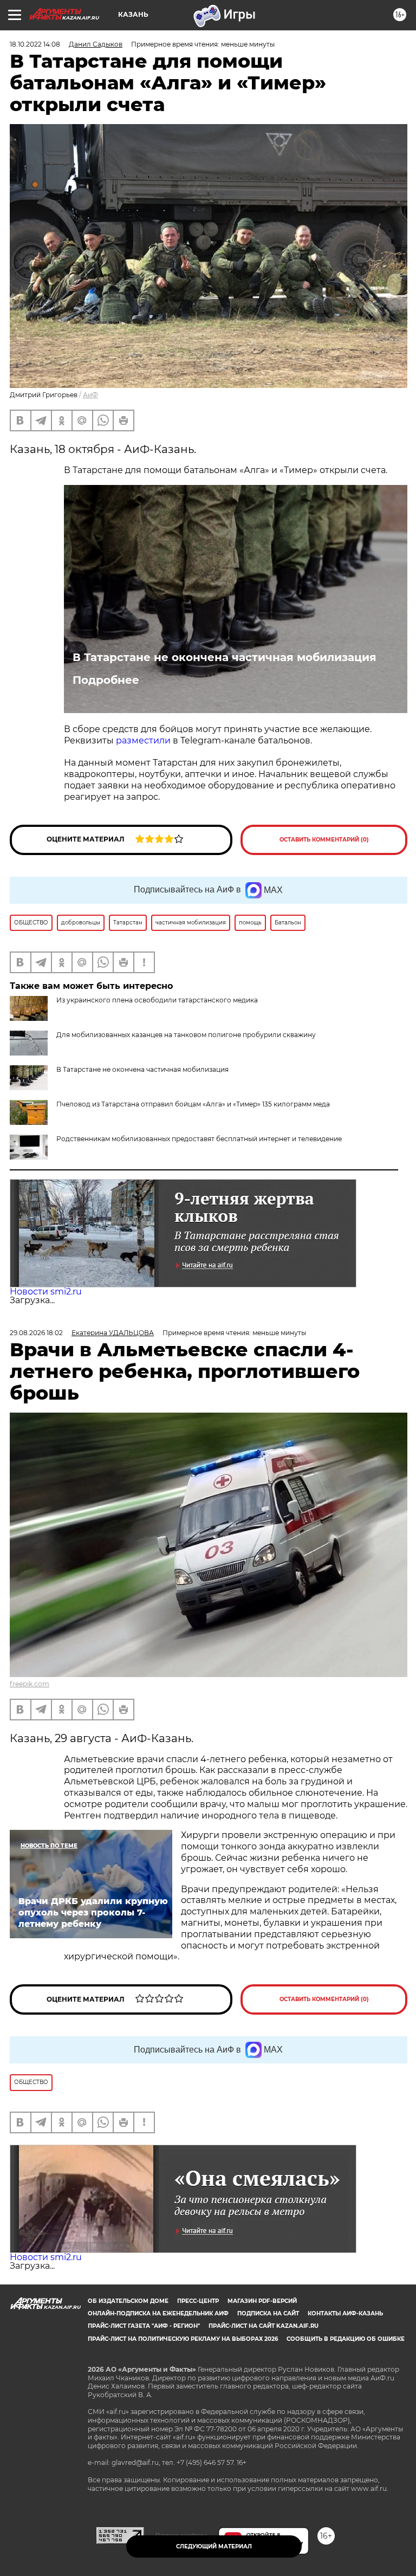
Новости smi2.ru (46, 1292)
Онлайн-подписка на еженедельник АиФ (158, 2313)
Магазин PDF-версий (262, 2301)
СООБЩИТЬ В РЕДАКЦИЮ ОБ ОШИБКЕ (346, 2339)
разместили (143, 740)
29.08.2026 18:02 (36, 1333)
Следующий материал (214, 2546)
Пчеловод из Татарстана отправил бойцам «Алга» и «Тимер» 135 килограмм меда (193, 1104)
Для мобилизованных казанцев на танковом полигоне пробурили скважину (186, 1035)
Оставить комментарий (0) (324, 840)
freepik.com (30, 1684)
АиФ (90, 395)
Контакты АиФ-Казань (345, 2313)
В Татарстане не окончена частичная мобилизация (225, 657)
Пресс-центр (198, 2301)
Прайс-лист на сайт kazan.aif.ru (264, 2326)
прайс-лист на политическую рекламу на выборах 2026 (183, 2339)
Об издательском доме (128, 2301)
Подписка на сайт (268, 2313)
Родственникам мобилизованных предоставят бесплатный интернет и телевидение (199, 1139)
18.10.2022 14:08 (35, 44)
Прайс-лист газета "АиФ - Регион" (144, 2326)
